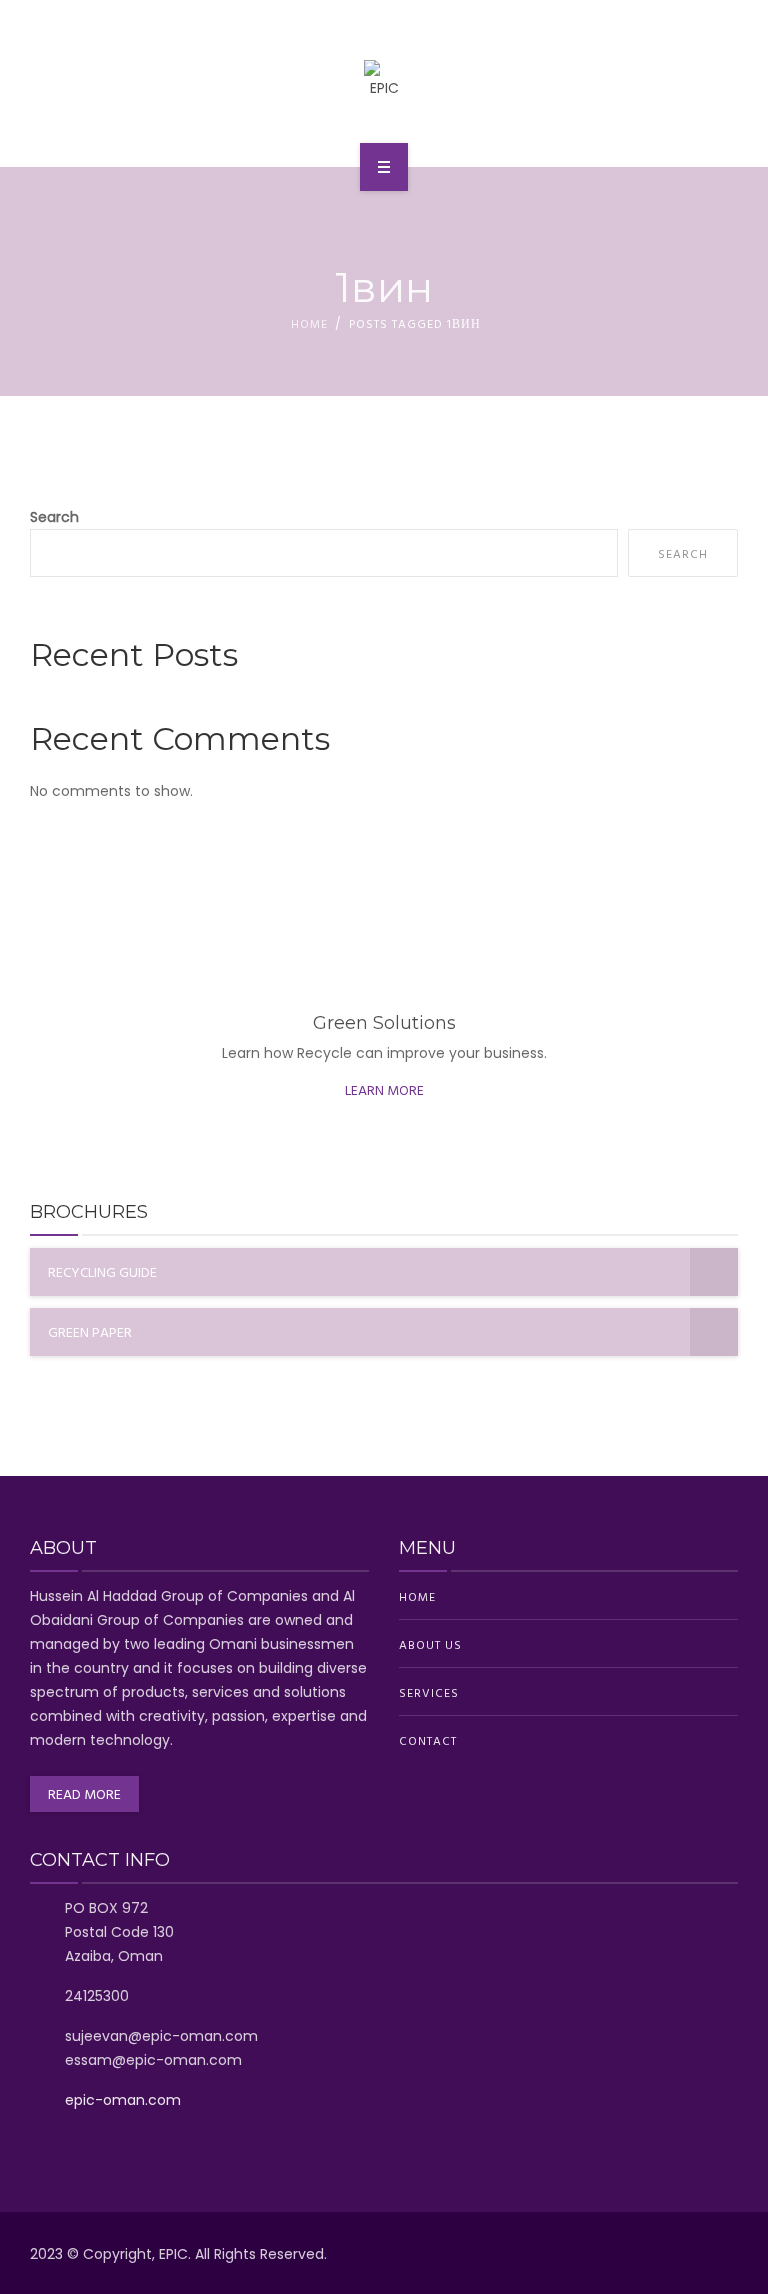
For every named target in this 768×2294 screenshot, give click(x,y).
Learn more (384, 1089)
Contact (428, 1740)
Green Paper (90, 1331)
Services (429, 1692)
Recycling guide (102, 1271)
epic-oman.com (123, 2100)
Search (54, 517)
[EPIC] (384, 80)
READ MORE (84, 1793)
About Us (430, 1644)
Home (309, 323)
